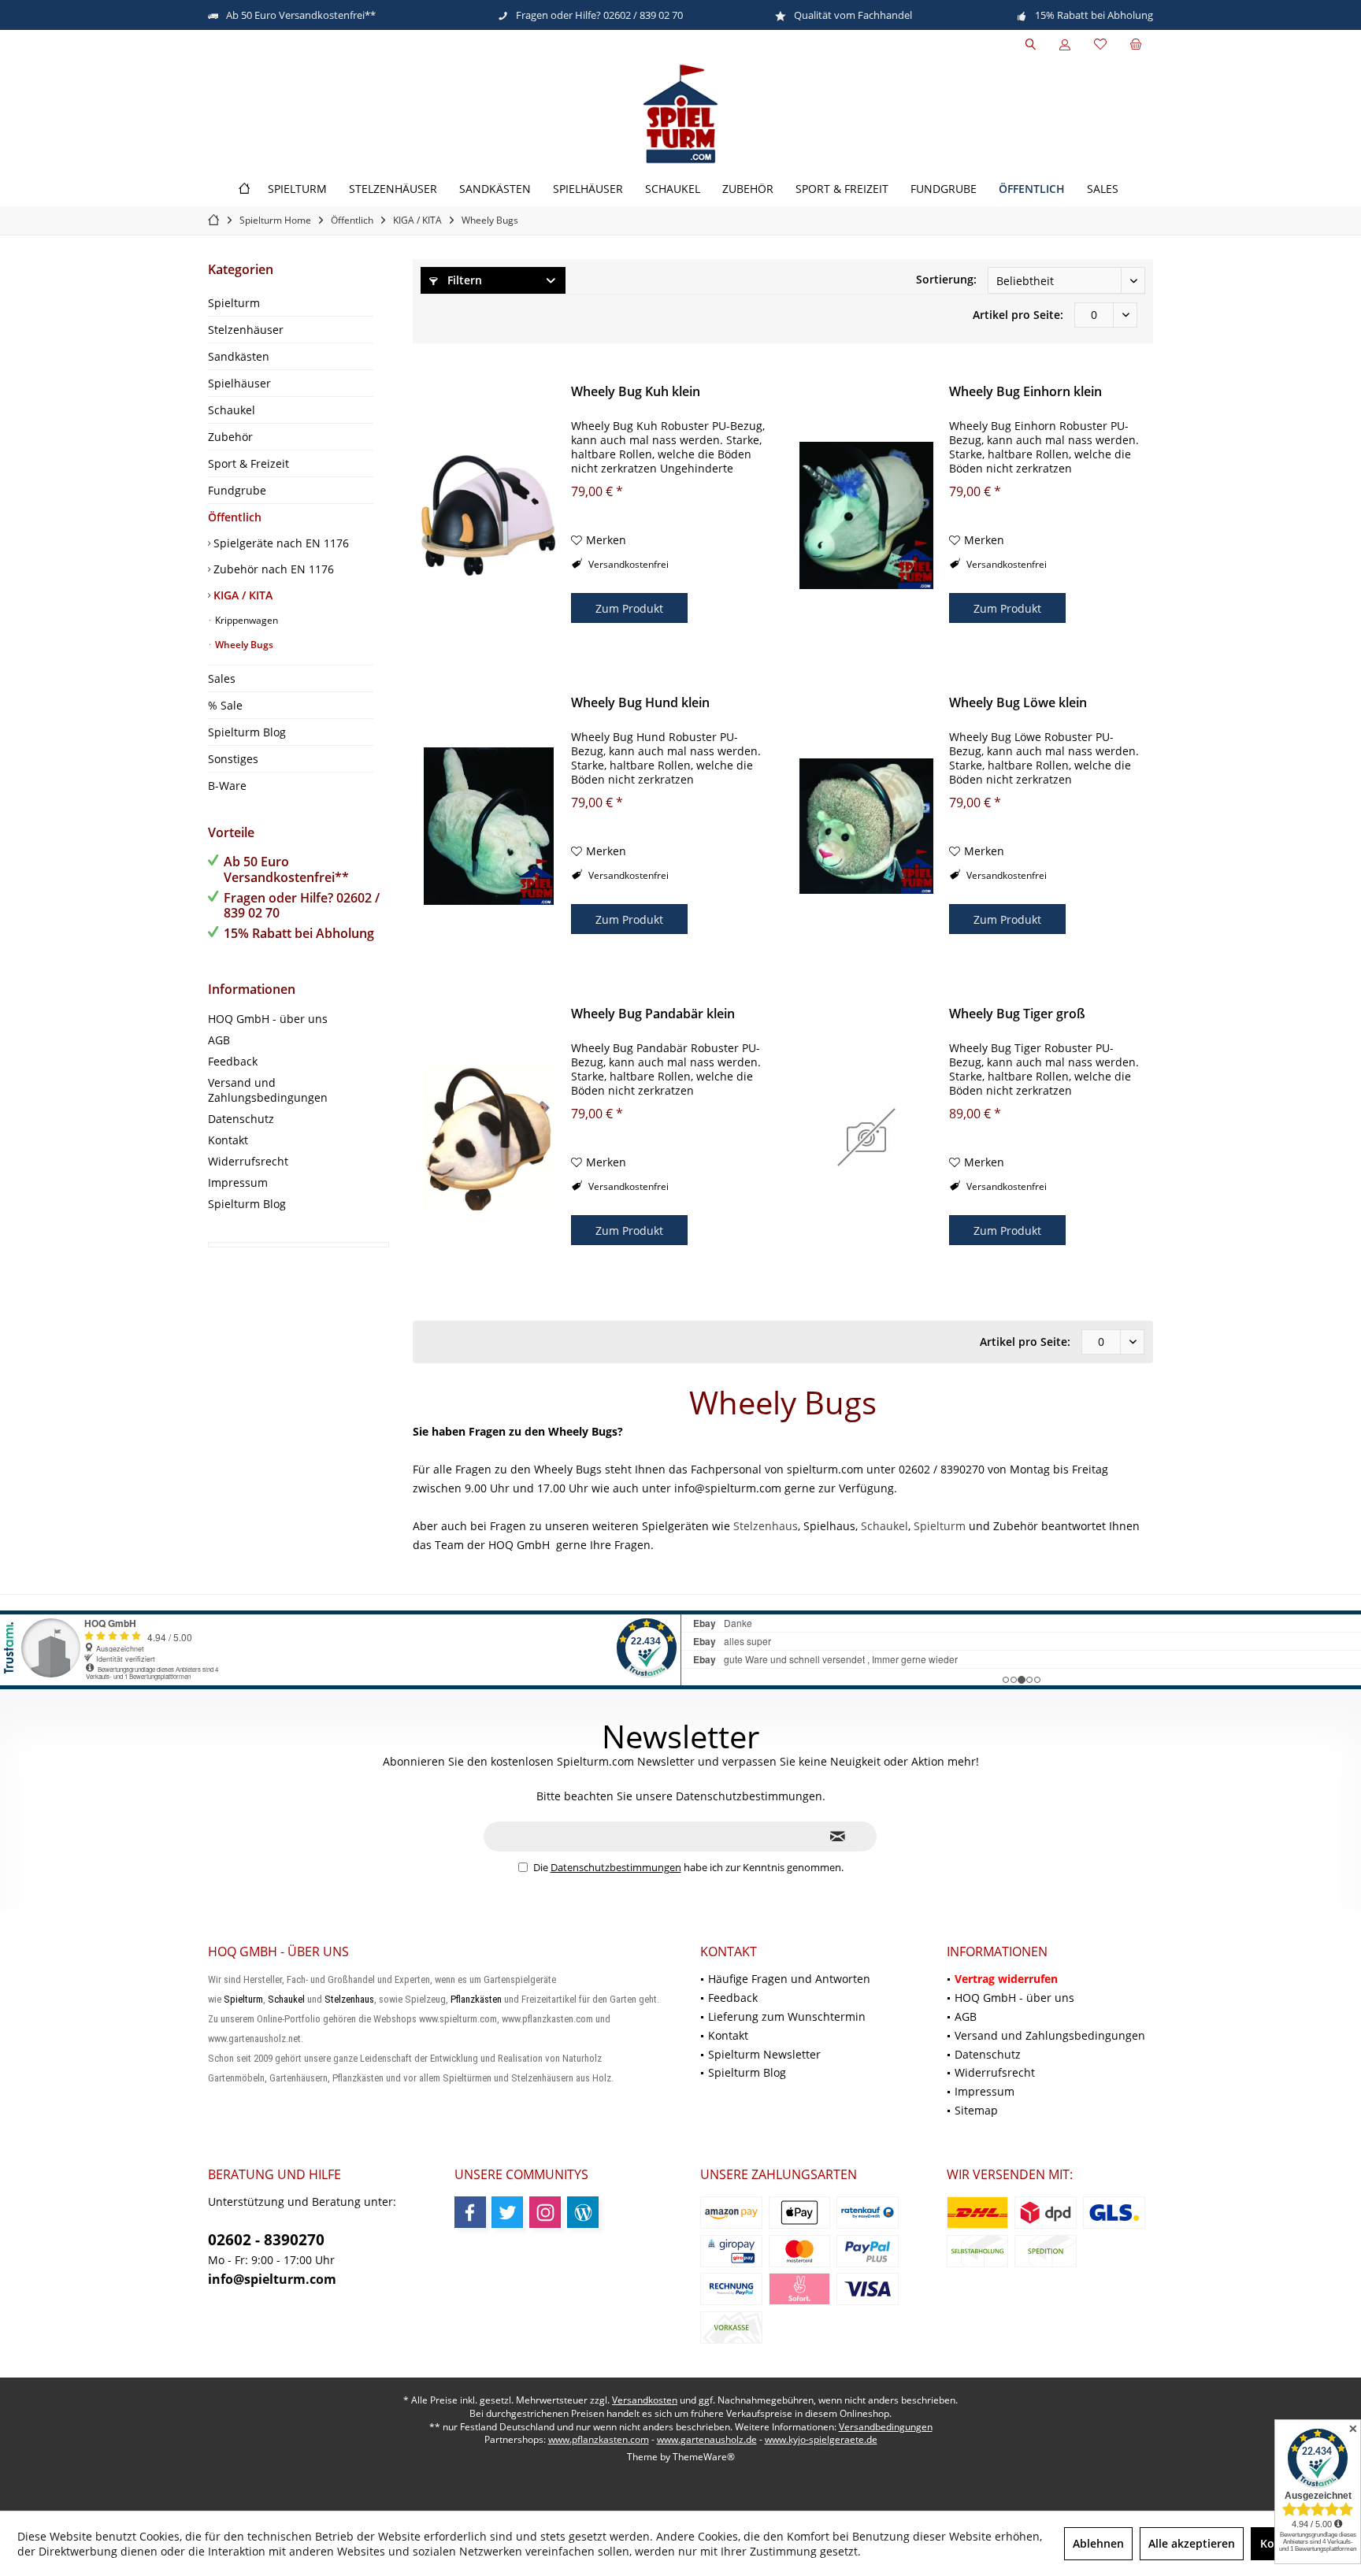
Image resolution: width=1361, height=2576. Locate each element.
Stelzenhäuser (246, 330)
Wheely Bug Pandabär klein (653, 1014)
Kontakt (228, 1140)
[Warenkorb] (1136, 44)
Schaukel (232, 410)
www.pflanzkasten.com (599, 2439)
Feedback (233, 1061)
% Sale (225, 705)
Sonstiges (233, 759)
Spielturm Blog (247, 732)
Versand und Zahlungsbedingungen (268, 1090)
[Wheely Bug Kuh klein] (488, 515)
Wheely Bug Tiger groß (1017, 1014)
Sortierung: (946, 279)
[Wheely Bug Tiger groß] (866, 1137)
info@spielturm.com (272, 2279)
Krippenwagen (245, 620)
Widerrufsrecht (248, 1161)
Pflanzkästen (476, 1999)
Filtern (463, 280)
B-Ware (227, 786)
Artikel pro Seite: (1018, 315)
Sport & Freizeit (248, 463)
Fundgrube (237, 490)
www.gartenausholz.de (707, 2439)
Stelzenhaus (766, 1526)
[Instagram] (545, 2212)
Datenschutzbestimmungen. (751, 1796)
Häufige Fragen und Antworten (789, 1979)
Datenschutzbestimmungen (616, 1867)
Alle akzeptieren (1192, 2543)
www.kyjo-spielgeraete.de (821, 2439)
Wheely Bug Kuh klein (636, 392)
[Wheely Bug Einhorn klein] (866, 515)
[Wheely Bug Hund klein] (488, 826)
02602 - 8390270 (266, 2240)
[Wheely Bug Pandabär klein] (488, 1137)
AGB (219, 1040)
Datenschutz (241, 1119)
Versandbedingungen (886, 2427)
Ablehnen (1098, 2543)
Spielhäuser (239, 383)
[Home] (244, 189)
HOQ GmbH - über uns (268, 1019)
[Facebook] (470, 2212)
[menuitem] (1136, 45)
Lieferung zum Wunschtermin (787, 2016)
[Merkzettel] (1100, 44)
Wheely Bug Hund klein (640, 703)
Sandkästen (239, 356)
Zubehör (230, 437)
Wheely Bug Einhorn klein (1025, 392)
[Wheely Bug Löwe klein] (866, 826)
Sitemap (976, 2110)
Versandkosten (645, 2400)
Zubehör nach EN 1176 (272, 569)
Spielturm (234, 303)
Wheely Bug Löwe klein (1018, 703)
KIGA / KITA (241, 595)
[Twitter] (507, 2212)
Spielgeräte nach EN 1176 (280, 543)
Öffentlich (235, 517)
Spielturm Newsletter (764, 2054)
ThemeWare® (704, 2457)
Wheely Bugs (243, 645)
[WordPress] (583, 2212)
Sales (222, 678)
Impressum (238, 1182)
